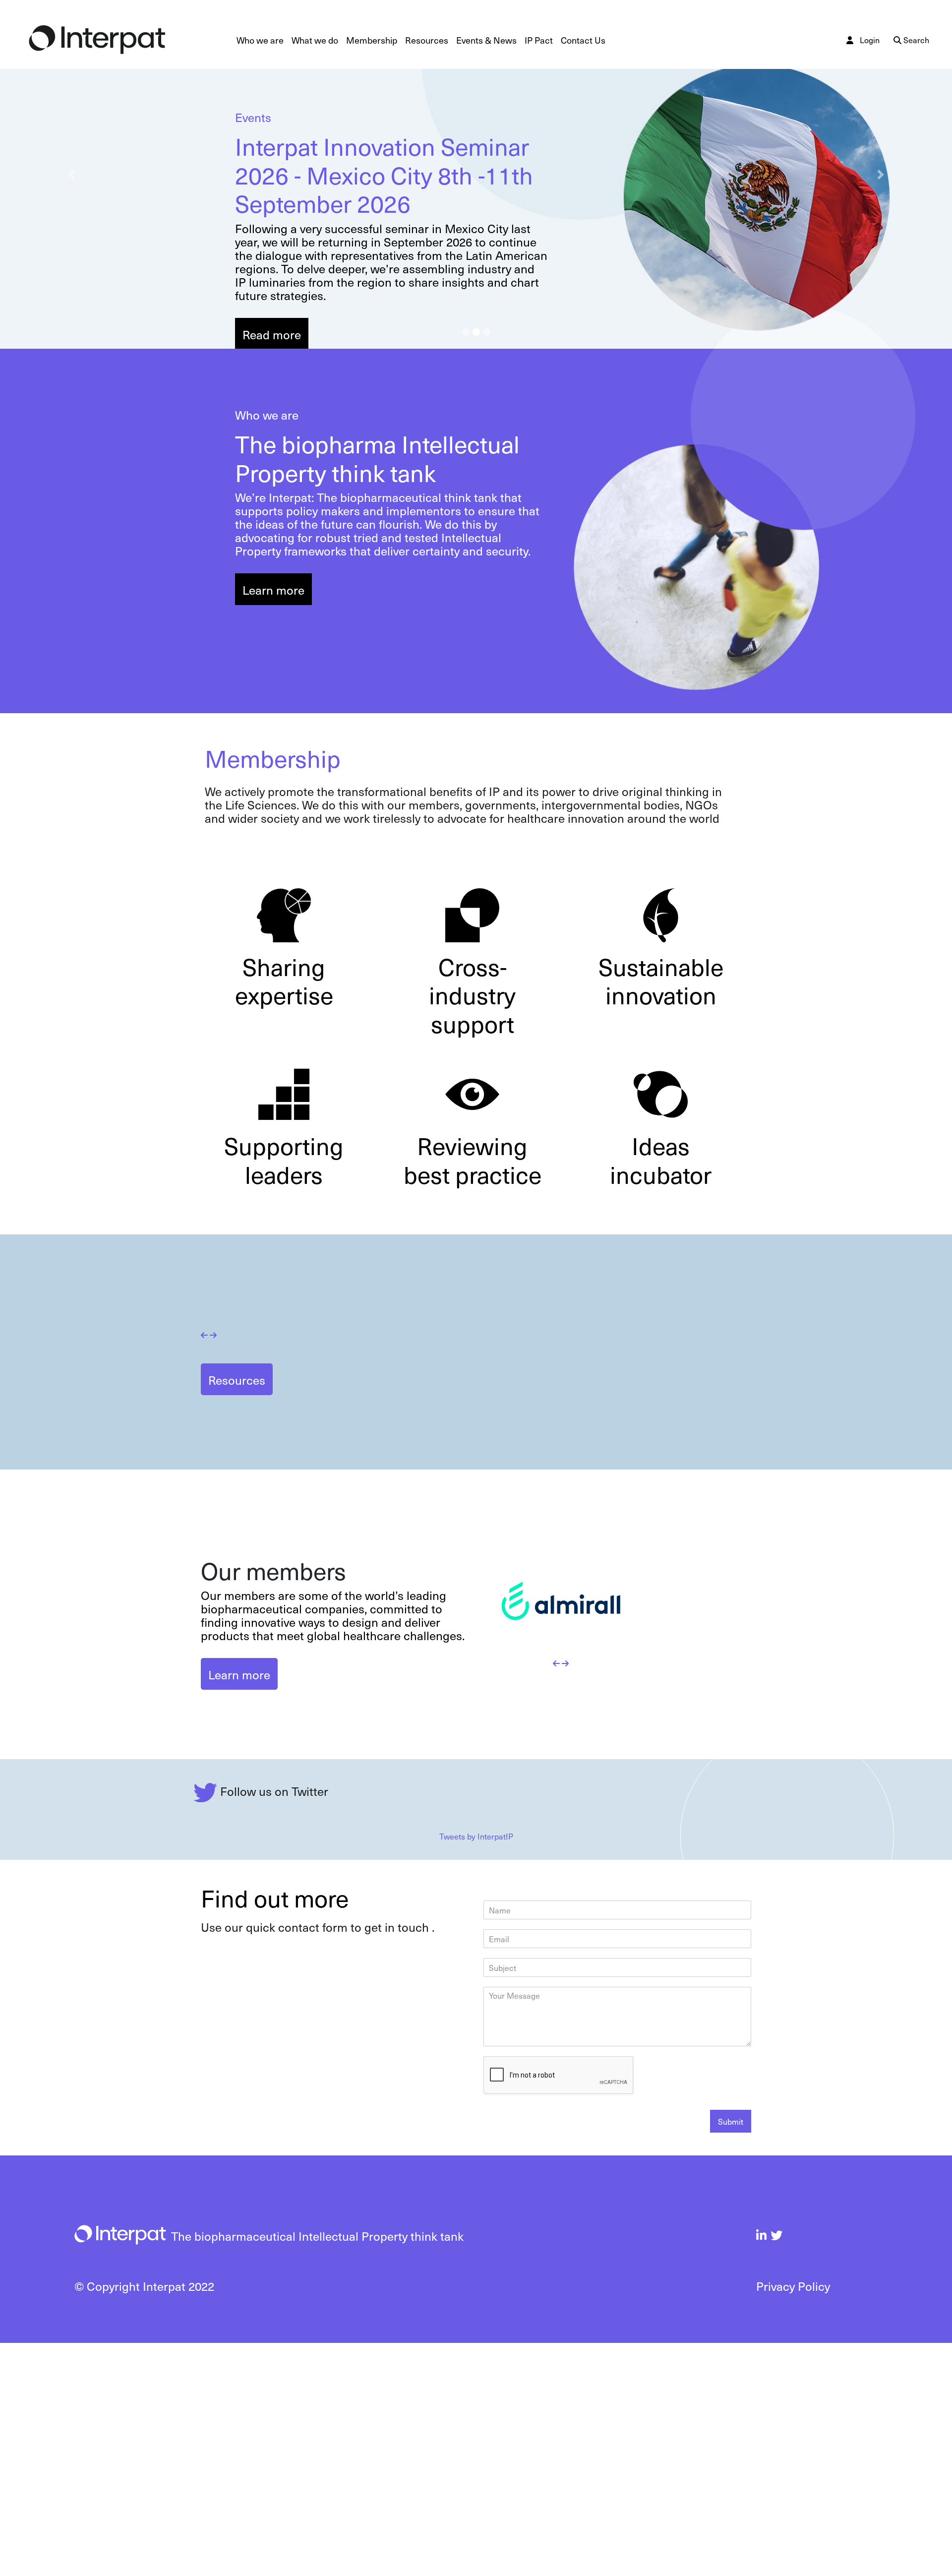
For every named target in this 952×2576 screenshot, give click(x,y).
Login (870, 40)
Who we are (262, 40)
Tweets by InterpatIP (476, 2070)
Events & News (486, 40)
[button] (71, 174)
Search (915, 40)
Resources (427, 40)
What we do (315, 40)
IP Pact (539, 40)
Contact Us (583, 40)
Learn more (273, 590)
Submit (731, 2355)
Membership (372, 40)
